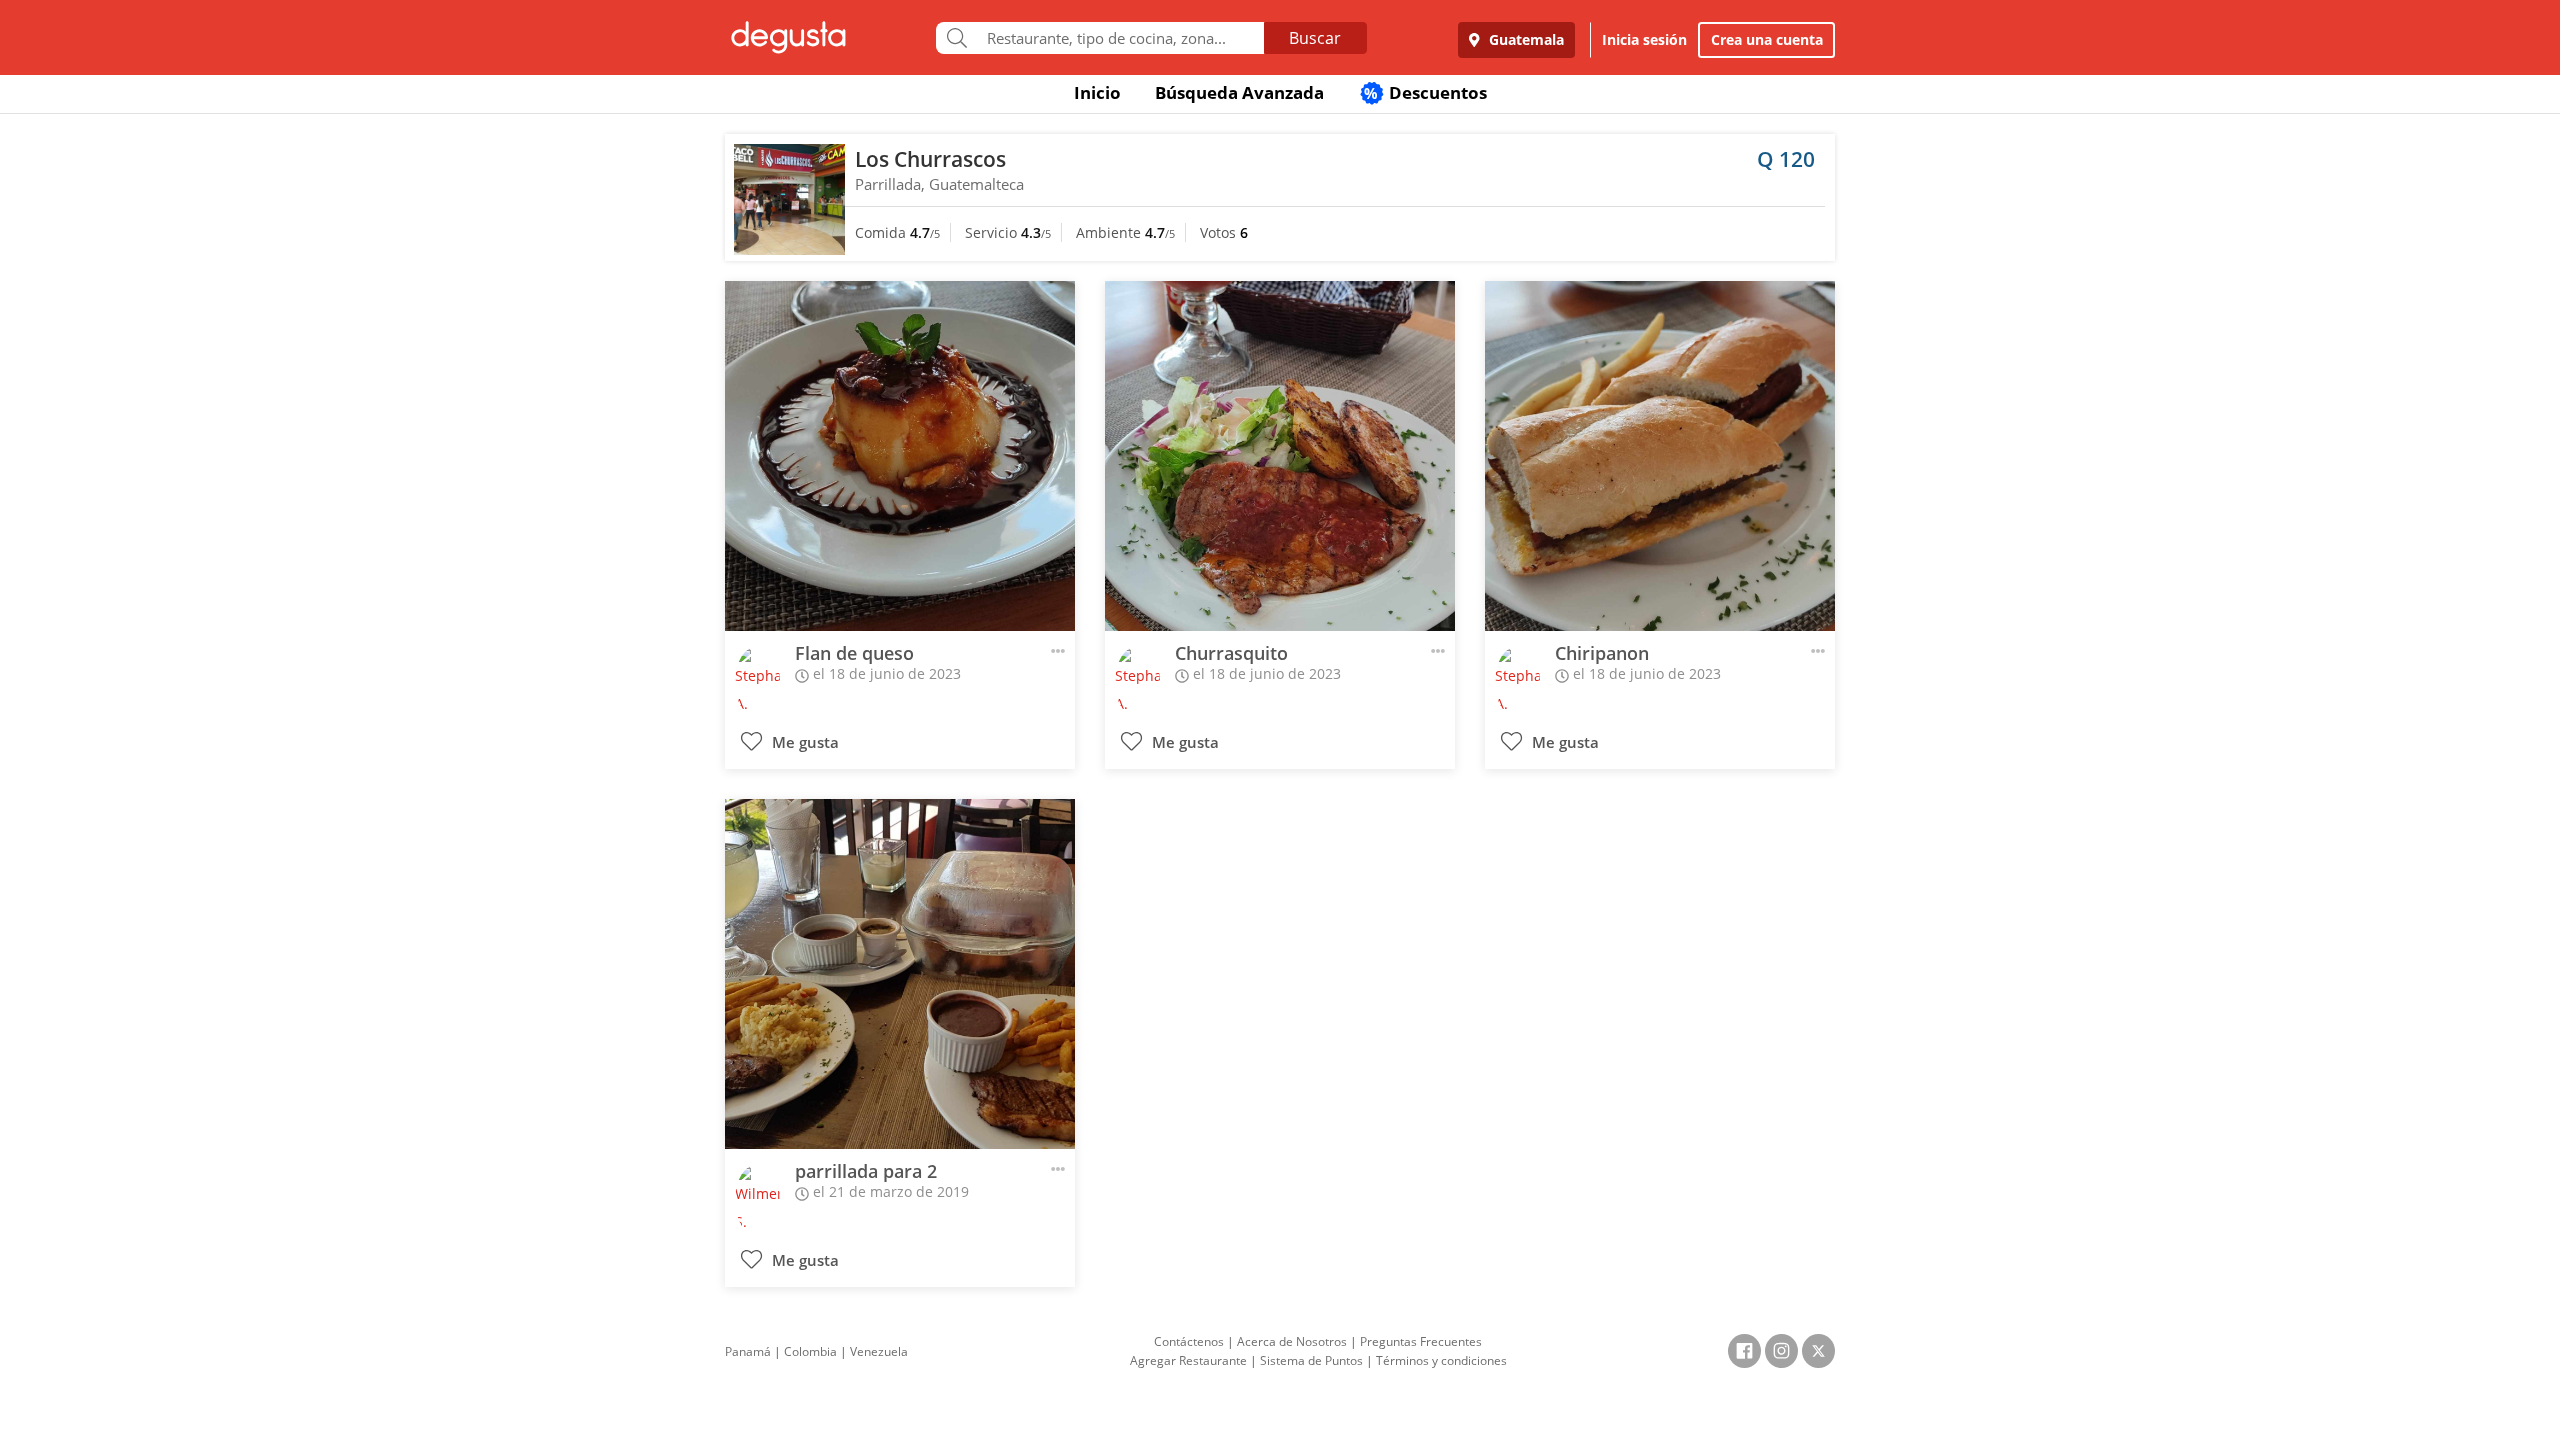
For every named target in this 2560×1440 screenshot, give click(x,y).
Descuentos (1425, 92)
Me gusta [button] (803, 742)
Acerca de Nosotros (1292, 1341)
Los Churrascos (930, 159)
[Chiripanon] (1660, 456)
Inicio (1097, 92)
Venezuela (879, 1351)
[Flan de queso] (900, 456)
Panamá (748, 1351)
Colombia (810, 1351)
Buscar (1315, 38)
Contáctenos (1189, 1341)
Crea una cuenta (1767, 39)
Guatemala (1524, 39)
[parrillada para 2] (900, 974)
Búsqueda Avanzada (1239, 92)
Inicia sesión (1644, 39)
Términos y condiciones (1441, 1360)
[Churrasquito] (1280, 456)
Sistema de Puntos (1311, 1360)
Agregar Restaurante (1188, 1360)
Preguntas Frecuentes (1421, 1341)
